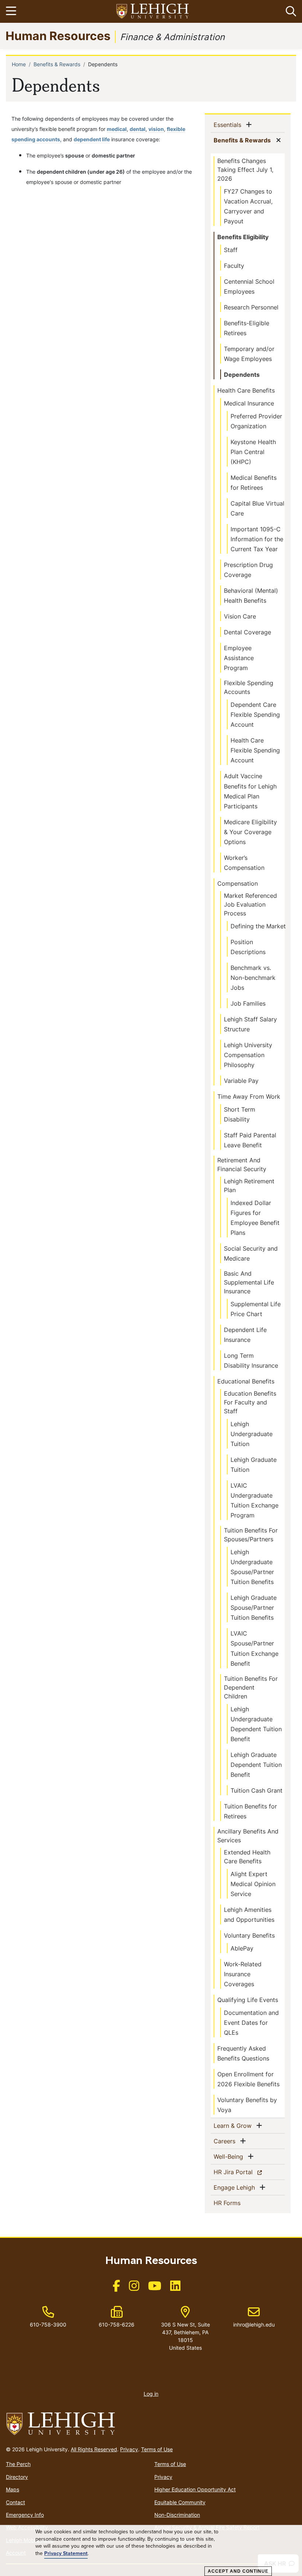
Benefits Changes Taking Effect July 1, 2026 (245, 170)
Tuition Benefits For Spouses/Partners (251, 1535)
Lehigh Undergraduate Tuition (252, 1434)
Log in (151, 2394)
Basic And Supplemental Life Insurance (249, 1282)
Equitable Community (180, 2502)
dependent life (92, 139)
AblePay (242, 1948)
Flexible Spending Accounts (249, 687)
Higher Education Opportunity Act (195, 2489)
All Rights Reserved (94, 2449)
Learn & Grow (234, 2125)
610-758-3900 (48, 2325)
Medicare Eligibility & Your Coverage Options (250, 832)
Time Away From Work (249, 1096)
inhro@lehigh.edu (254, 2317)
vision (156, 129)
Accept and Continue (238, 2571)
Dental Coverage (247, 632)
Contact (15, 2502)
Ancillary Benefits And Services (248, 1836)
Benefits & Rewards (57, 64)
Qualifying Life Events (248, 2000)
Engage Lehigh (236, 2187)
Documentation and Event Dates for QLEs (251, 2023)
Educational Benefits (246, 1381)
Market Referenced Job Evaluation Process (250, 904)
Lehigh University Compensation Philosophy (248, 1055)
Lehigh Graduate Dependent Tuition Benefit (256, 1765)
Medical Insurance (249, 403)
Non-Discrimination (177, 2515)
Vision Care (240, 616)
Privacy (129, 2449)
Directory (17, 2477)
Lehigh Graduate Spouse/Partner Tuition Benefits (254, 1608)
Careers (226, 2141)
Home (19, 64)
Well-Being (230, 2156)
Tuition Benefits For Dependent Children (251, 1687)
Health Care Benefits (246, 390)
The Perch (18, 2464)
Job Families (248, 1003)
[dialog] (151, 2551)
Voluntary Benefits (249, 1935)
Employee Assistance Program (239, 658)
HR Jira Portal (246, 2172)
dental (138, 129)
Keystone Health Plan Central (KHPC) (253, 452)
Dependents (242, 375)
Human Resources (58, 36)
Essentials (229, 125)
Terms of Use (157, 2449)
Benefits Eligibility (243, 237)
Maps (13, 2489)
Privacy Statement (66, 2554)
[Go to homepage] (151, 2424)
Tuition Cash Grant (257, 1790)
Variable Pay (241, 1081)
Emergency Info (25, 2515)
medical (117, 129)
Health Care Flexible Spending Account (255, 750)
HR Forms (239, 2203)
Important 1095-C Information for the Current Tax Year (257, 539)
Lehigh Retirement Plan (249, 1186)
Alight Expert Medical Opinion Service (253, 1884)
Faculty (234, 266)
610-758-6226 (117, 2325)
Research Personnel (251, 307)
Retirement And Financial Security (242, 1165)
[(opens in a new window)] (153, 12)
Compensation (238, 883)
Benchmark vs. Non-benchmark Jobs (253, 978)
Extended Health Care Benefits (247, 1857)
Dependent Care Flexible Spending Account (255, 715)
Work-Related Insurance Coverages (243, 1974)
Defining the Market (258, 926)
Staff (231, 250)
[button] (289, 11)
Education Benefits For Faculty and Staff (250, 1402)
